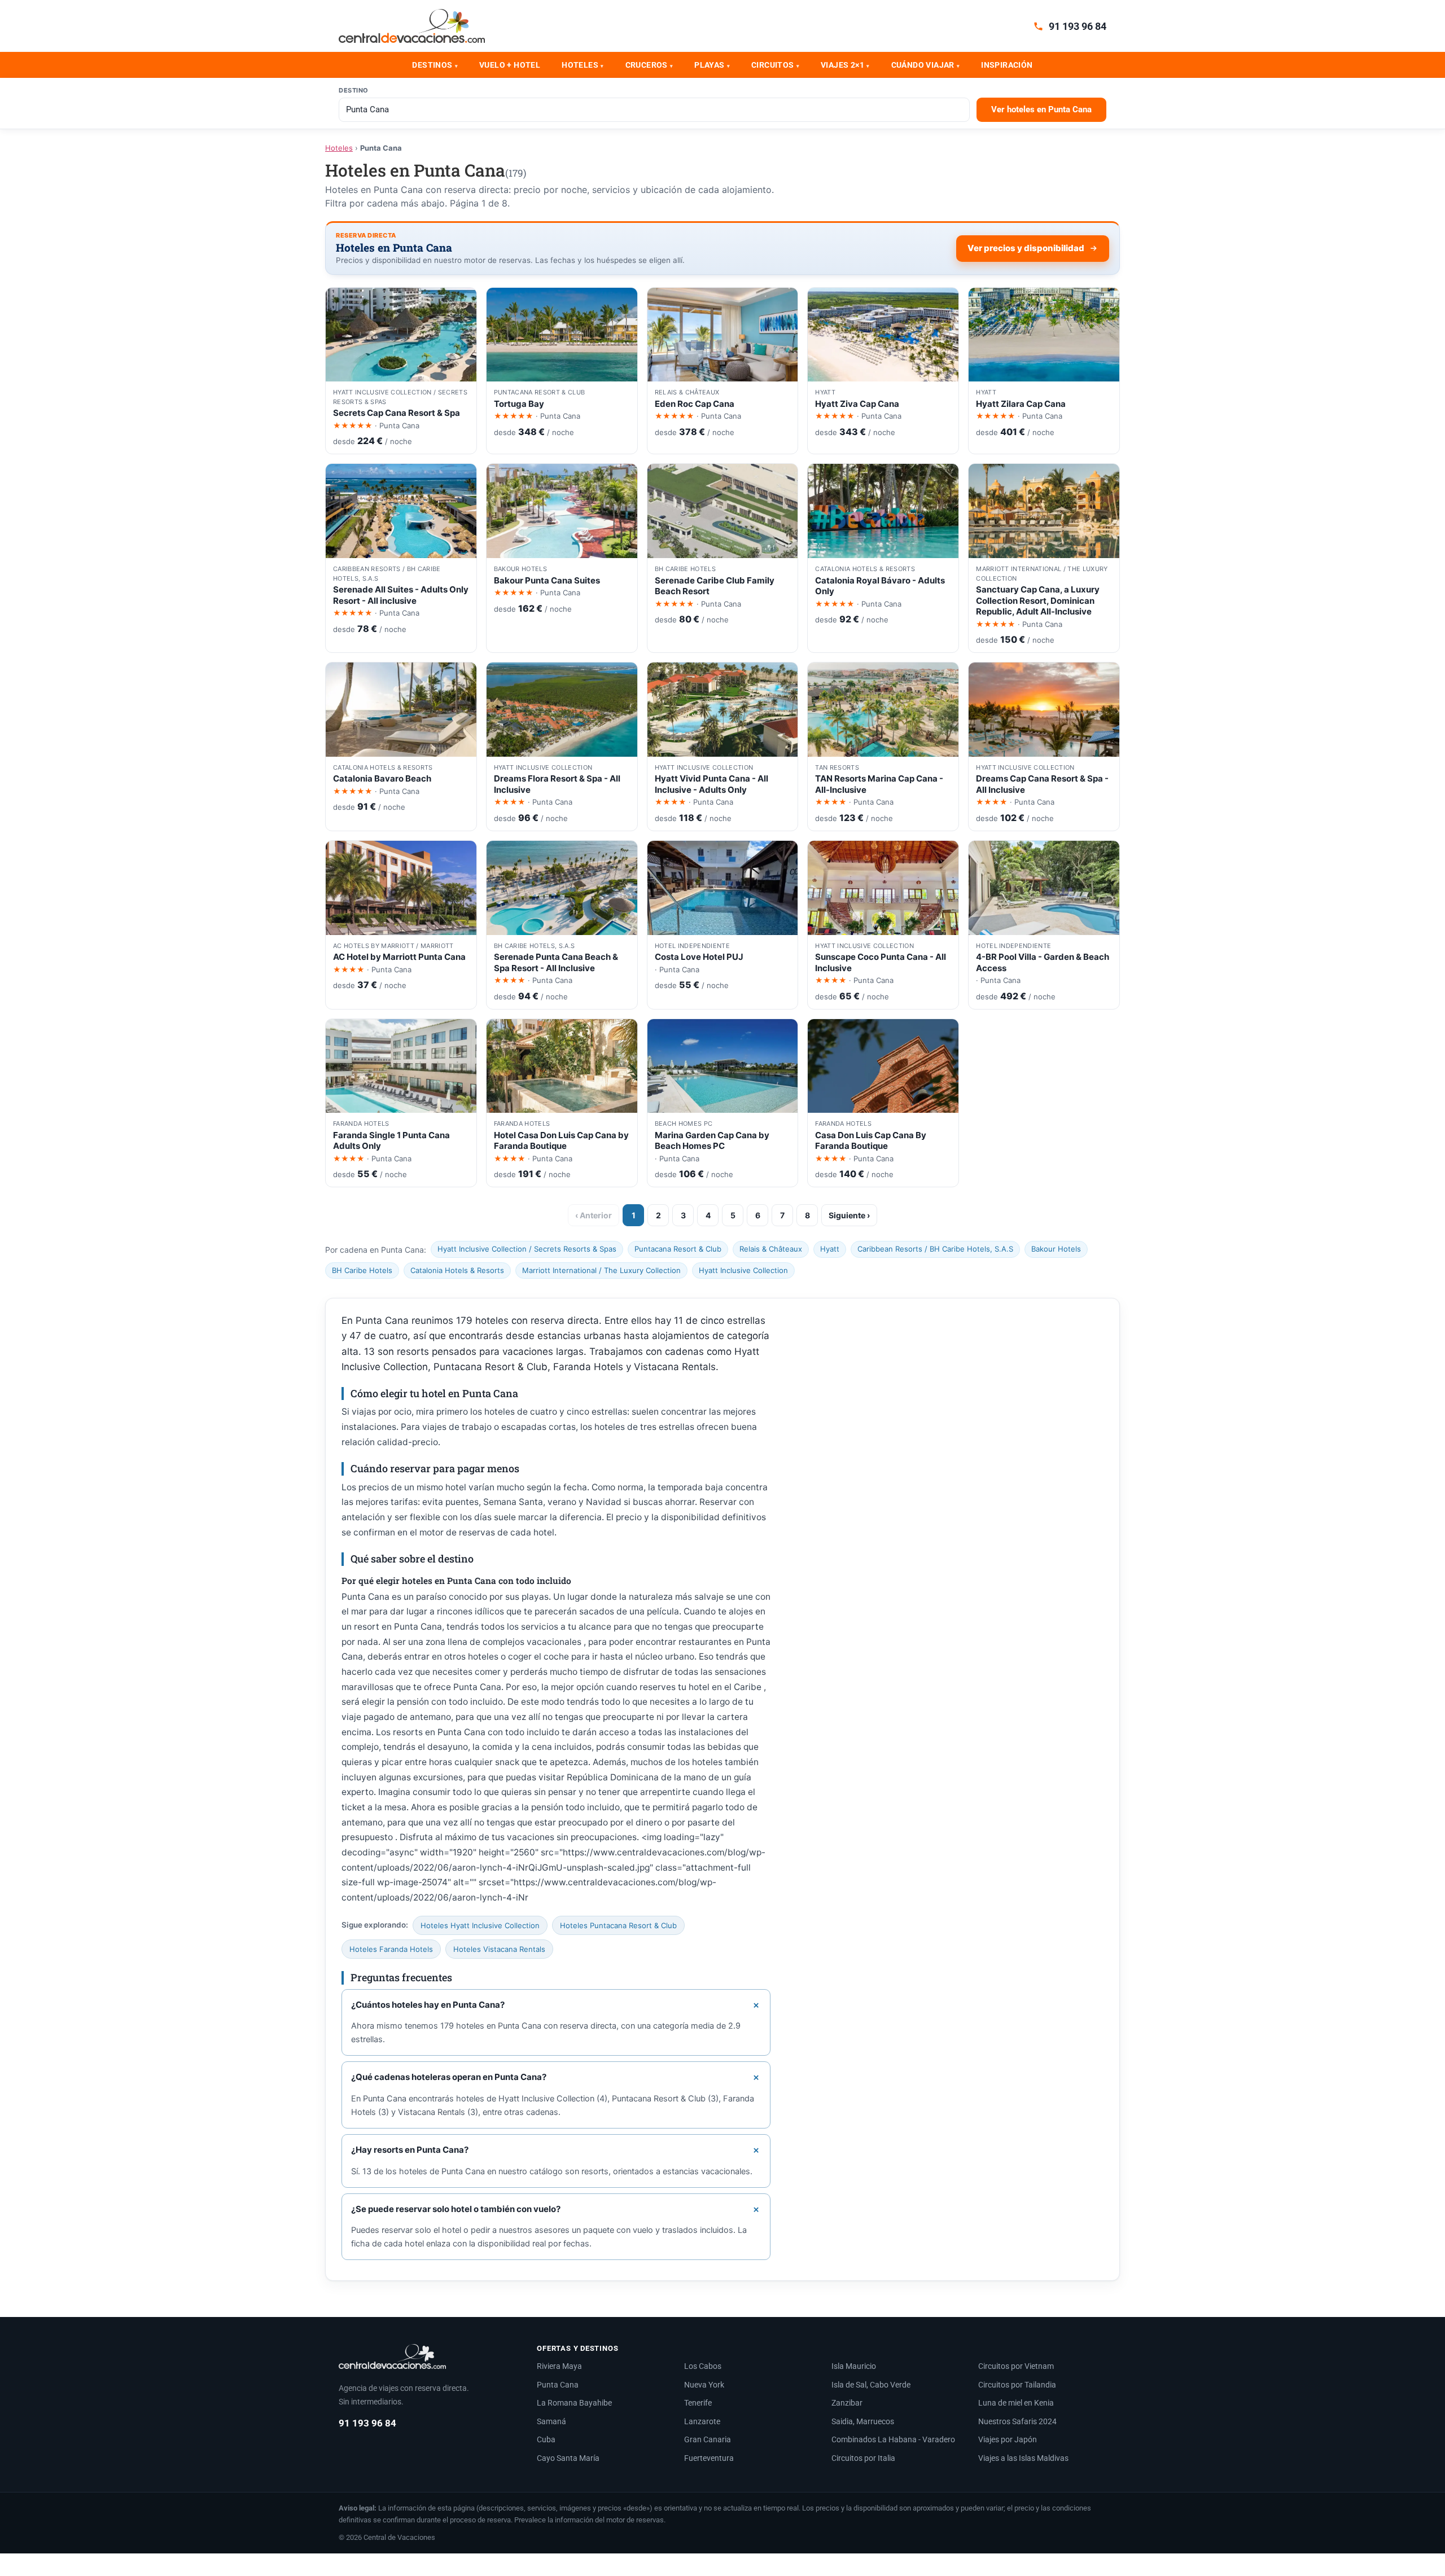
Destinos (435, 65)
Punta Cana (558, 2385)
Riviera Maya (559, 2366)
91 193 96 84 (1078, 26)
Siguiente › (849, 1215)
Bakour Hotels (1056, 1249)
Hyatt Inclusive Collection (743, 1270)
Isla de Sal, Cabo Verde (871, 2385)
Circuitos (775, 65)
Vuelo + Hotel (510, 65)
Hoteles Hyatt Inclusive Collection (480, 1925)
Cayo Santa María (568, 2458)
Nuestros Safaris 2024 (1017, 2421)
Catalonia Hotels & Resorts (457, 1270)
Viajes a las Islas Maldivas (1023, 2458)
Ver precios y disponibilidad (1026, 248)
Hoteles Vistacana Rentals (499, 1949)
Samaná (551, 2421)
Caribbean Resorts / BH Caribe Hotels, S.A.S (935, 1249)
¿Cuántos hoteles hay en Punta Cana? (428, 2005)
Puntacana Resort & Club (678, 1249)
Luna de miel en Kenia (1016, 2403)
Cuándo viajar (926, 65)
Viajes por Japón (1008, 2439)
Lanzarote (702, 2421)
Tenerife (698, 2403)
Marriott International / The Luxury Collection (601, 1270)
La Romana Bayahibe (574, 2403)
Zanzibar (847, 2403)
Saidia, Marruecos (863, 2421)
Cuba (546, 2439)
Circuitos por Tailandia (1017, 2385)
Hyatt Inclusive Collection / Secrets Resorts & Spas (527, 1249)
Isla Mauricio (854, 2366)
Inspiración (1007, 65)
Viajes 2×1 (845, 65)
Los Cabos (703, 2366)
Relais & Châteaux (771, 1249)
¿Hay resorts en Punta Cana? (410, 2150)
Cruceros (649, 65)
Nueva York (704, 2385)
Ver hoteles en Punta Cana (1041, 109)
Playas (712, 65)
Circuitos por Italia (863, 2458)
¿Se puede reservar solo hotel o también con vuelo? (456, 2209)
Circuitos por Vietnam (1016, 2366)
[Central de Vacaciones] (412, 26)
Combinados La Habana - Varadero (893, 2439)
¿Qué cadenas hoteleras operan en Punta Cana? (449, 2077)
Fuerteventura (709, 2458)
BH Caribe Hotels (362, 1270)
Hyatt (830, 1249)
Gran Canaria (708, 2439)
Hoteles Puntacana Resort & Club (618, 1925)
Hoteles (583, 65)
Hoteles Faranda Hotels (391, 1949)
